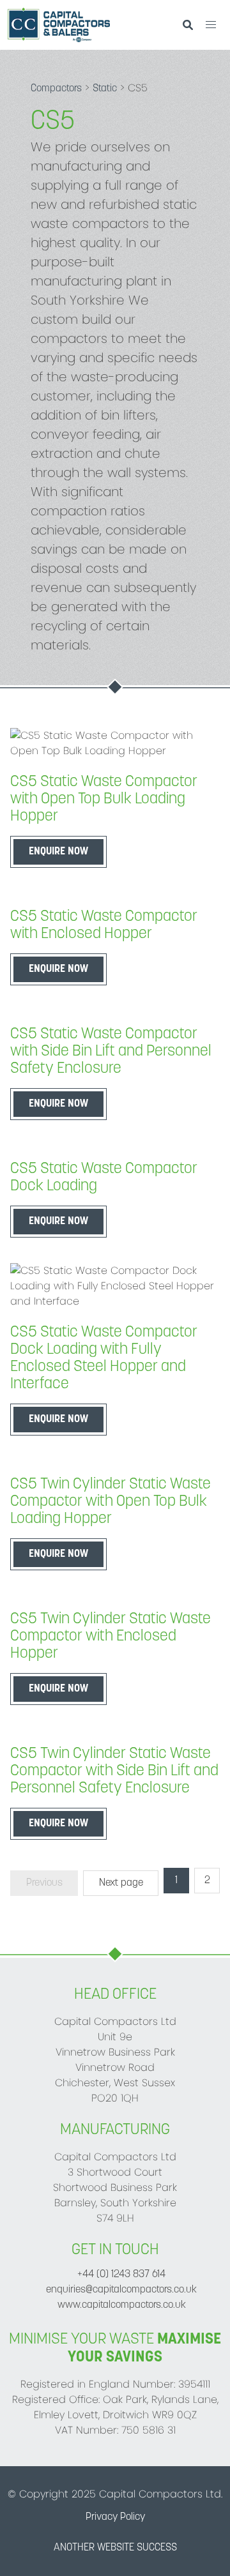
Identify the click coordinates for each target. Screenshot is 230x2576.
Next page (121, 1883)
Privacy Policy (115, 2517)
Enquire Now (58, 852)
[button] (211, 25)
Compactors (56, 89)
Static (105, 89)
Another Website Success (115, 2548)
